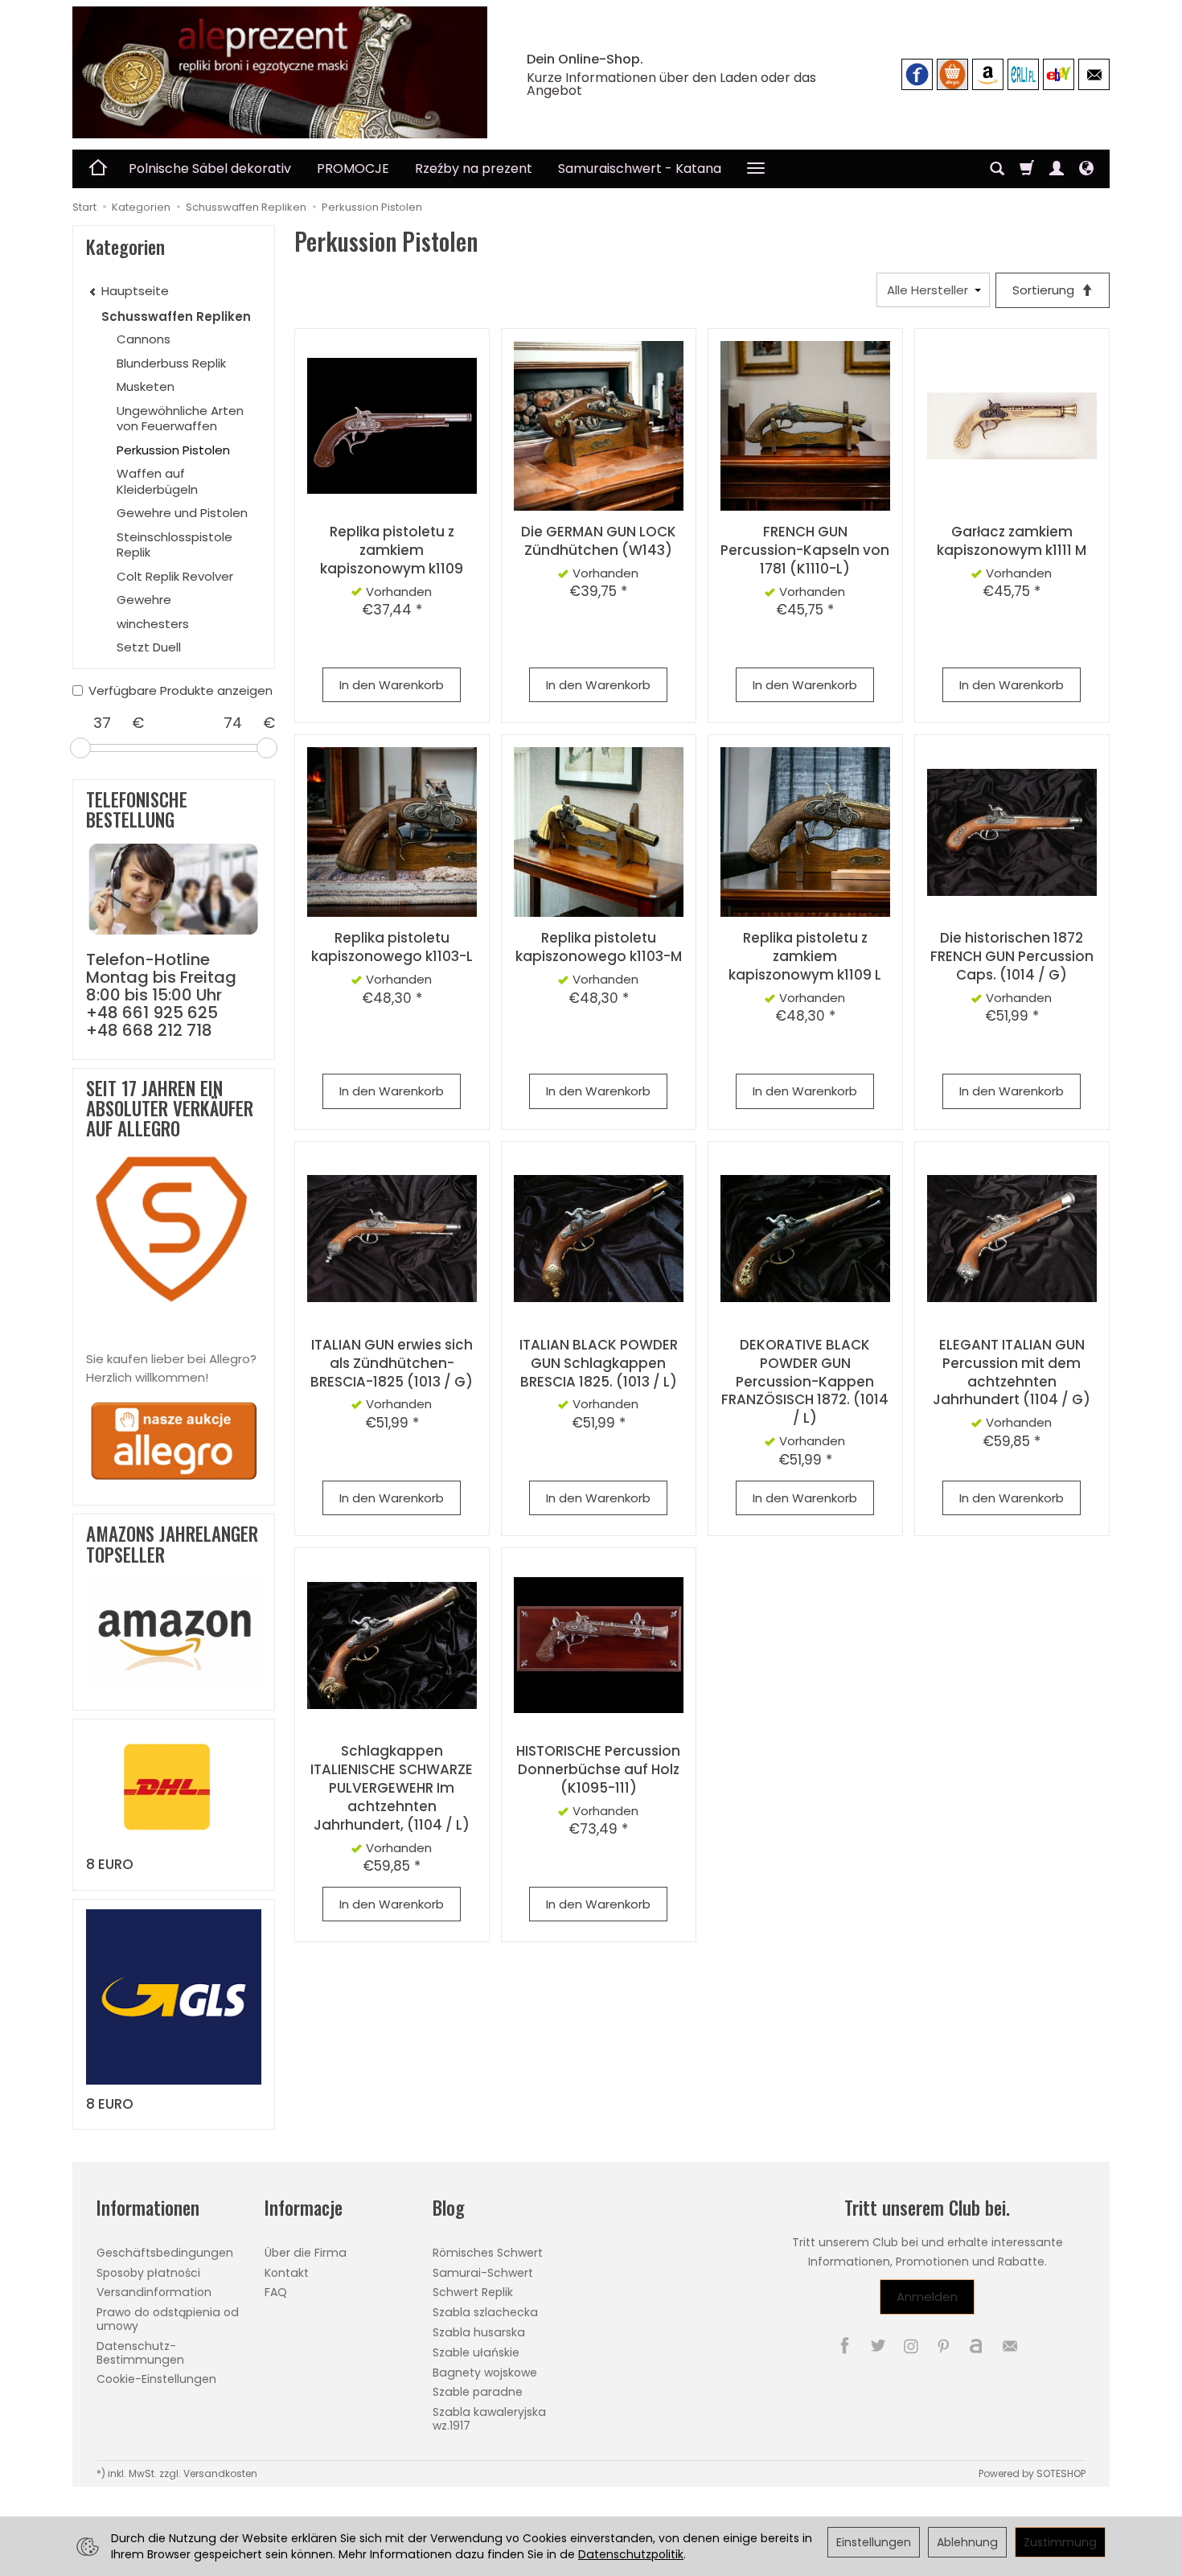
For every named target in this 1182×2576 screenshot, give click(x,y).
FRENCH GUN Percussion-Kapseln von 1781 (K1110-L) (805, 550)
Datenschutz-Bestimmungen (140, 2353)
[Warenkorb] (1027, 169)
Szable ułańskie (476, 2352)
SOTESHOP (1061, 2473)
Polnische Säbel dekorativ (210, 168)
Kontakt (287, 2273)
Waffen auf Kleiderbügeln (157, 481)
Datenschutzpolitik (631, 2554)
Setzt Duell (149, 647)
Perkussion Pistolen (173, 450)
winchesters (153, 624)
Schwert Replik (473, 2292)
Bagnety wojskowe (485, 2373)
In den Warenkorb (392, 685)
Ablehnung (967, 2542)
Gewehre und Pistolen (182, 513)
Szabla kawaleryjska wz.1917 (489, 2419)
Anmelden (927, 2297)
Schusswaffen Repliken (176, 316)
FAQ (276, 2292)
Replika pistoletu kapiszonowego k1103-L (392, 947)
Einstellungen (874, 2542)
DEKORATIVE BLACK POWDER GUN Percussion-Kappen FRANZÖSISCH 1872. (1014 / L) (805, 1382)
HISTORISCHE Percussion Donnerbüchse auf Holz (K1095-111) (598, 1769)
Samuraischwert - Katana (640, 168)
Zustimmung (1060, 2542)
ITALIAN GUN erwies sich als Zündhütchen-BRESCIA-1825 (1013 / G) (392, 1363)
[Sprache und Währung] (1086, 169)
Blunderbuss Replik (171, 363)
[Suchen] (997, 169)
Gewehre (144, 600)
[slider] (80, 748)
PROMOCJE (353, 168)
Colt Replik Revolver (175, 576)
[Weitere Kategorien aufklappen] (756, 169)
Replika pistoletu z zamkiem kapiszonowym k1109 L (805, 956)
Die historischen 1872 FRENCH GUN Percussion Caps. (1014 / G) (1012, 956)
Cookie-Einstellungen (156, 2379)
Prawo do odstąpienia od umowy (168, 2319)
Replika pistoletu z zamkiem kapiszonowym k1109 (392, 550)
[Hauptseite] (280, 72)
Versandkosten (220, 2473)
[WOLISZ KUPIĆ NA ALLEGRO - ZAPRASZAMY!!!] (174, 1440)
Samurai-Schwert (483, 2273)
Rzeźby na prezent (474, 168)
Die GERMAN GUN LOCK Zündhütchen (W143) (599, 541)
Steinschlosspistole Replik (174, 545)
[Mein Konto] (1057, 169)
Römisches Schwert (488, 2253)
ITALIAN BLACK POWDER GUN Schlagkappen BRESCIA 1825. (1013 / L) (599, 1363)
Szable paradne (478, 2392)
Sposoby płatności (148, 2273)
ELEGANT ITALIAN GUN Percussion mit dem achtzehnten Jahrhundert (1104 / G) (1012, 1372)
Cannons (144, 339)
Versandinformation (154, 2292)
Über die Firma (306, 2253)
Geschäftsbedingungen (165, 2253)
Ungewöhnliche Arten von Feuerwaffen (180, 419)
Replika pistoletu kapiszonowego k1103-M (599, 947)
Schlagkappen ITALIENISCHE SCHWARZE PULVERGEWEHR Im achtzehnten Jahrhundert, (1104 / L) (392, 1788)
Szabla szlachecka (485, 2312)
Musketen (146, 386)
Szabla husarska (479, 2332)
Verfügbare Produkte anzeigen (181, 690)
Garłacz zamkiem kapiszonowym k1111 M (1012, 541)
